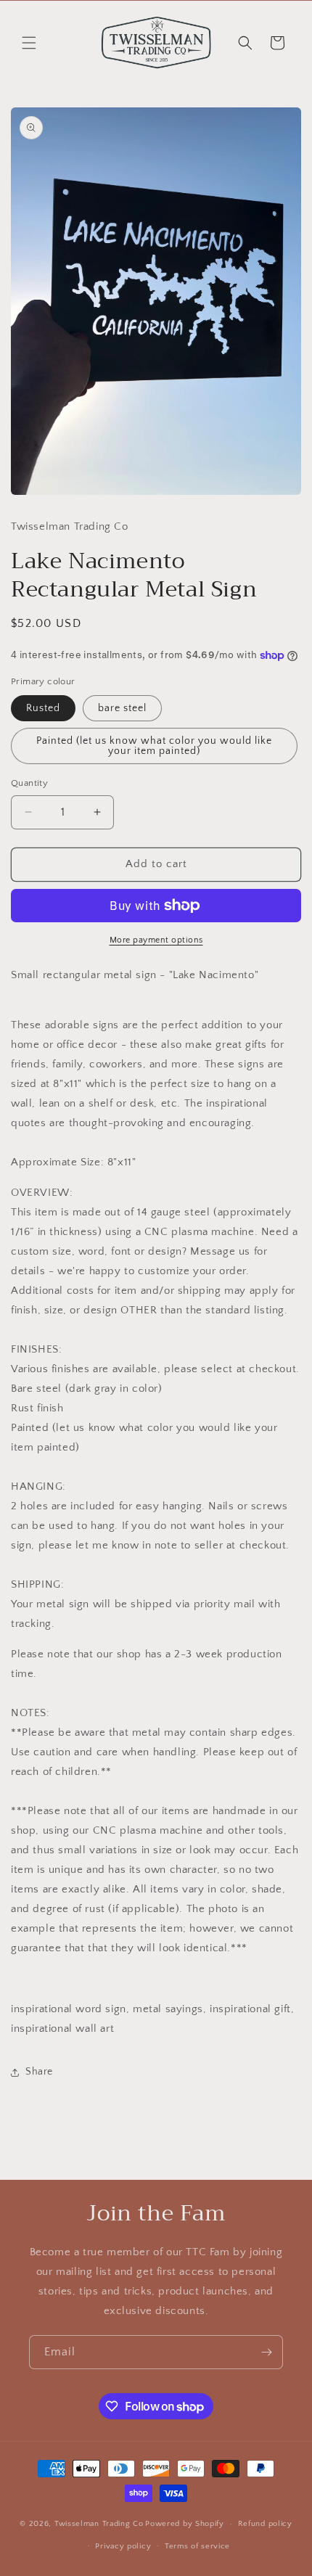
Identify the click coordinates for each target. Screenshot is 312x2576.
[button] (29, 43)
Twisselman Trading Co (99, 2524)
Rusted (43, 708)
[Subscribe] (266, 2352)
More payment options (156, 940)
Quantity (29, 783)
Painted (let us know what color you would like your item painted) (154, 746)
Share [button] (39, 2072)
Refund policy (265, 2524)
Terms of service (197, 2546)
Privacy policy (123, 2546)
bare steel (122, 708)
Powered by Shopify (185, 2524)
